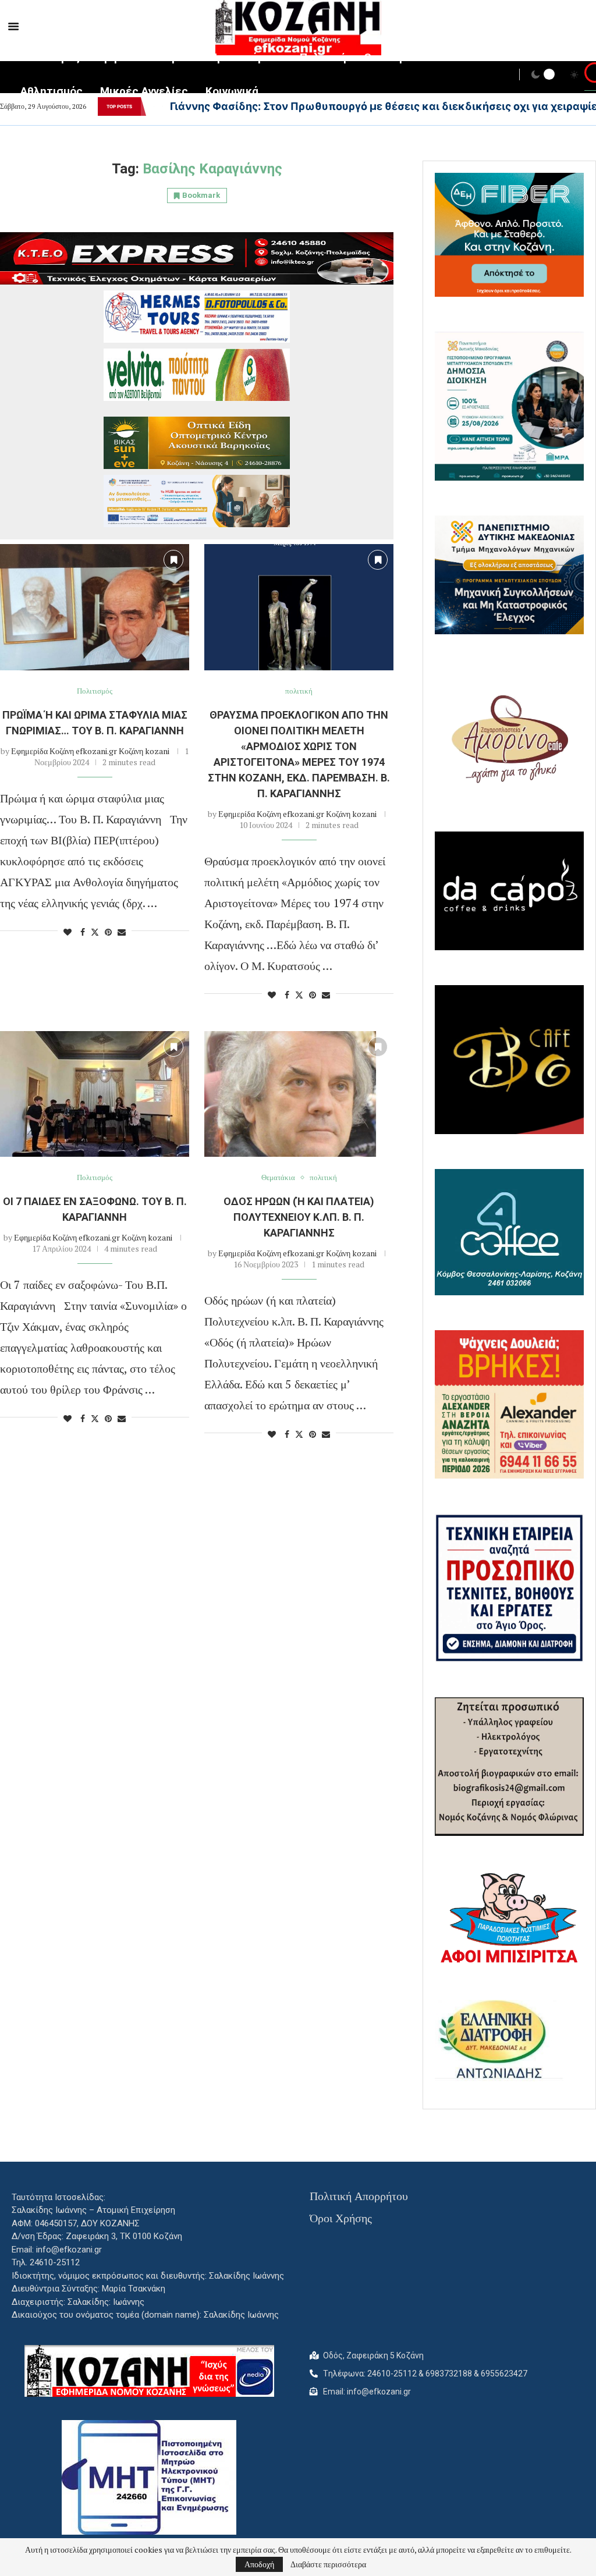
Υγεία (178, 57)
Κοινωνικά (232, 91)
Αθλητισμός (52, 91)
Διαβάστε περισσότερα (328, 2564)
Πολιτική (323, 57)
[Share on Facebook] (83, 932)
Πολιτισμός (50, 57)
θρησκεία (122, 57)
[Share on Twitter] (95, 932)
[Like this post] (68, 932)
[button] (154, 106)
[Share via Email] (122, 932)
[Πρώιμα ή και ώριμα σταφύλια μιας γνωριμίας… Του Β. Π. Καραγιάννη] (95, 607)
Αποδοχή (259, 2564)
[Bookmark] (173, 560)
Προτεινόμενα (246, 57)
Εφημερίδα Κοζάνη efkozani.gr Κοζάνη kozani (90, 751)
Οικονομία (390, 57)
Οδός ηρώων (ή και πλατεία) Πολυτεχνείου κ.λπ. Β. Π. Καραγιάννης (299, 1217)
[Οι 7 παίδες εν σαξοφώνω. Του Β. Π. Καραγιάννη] (95, 1094)
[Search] (590, 76)
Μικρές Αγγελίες (144, 91)
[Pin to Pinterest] (108, 932)
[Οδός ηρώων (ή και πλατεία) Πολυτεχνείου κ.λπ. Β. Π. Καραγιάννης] (299, 1094)
